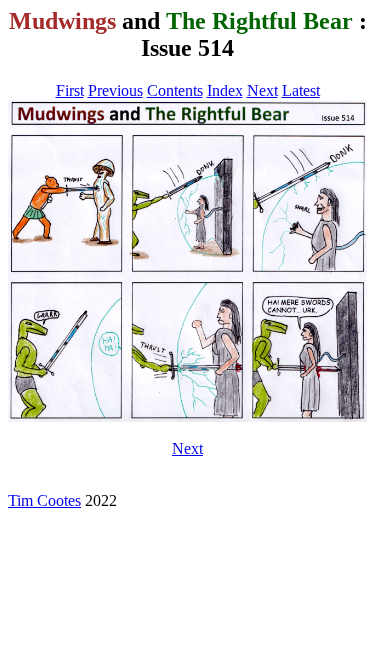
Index (225, 90)
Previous (115, 90)
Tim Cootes (44, 500)
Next (262, 90)
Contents (175, 90)
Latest (301, 90)
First (70, 90)
